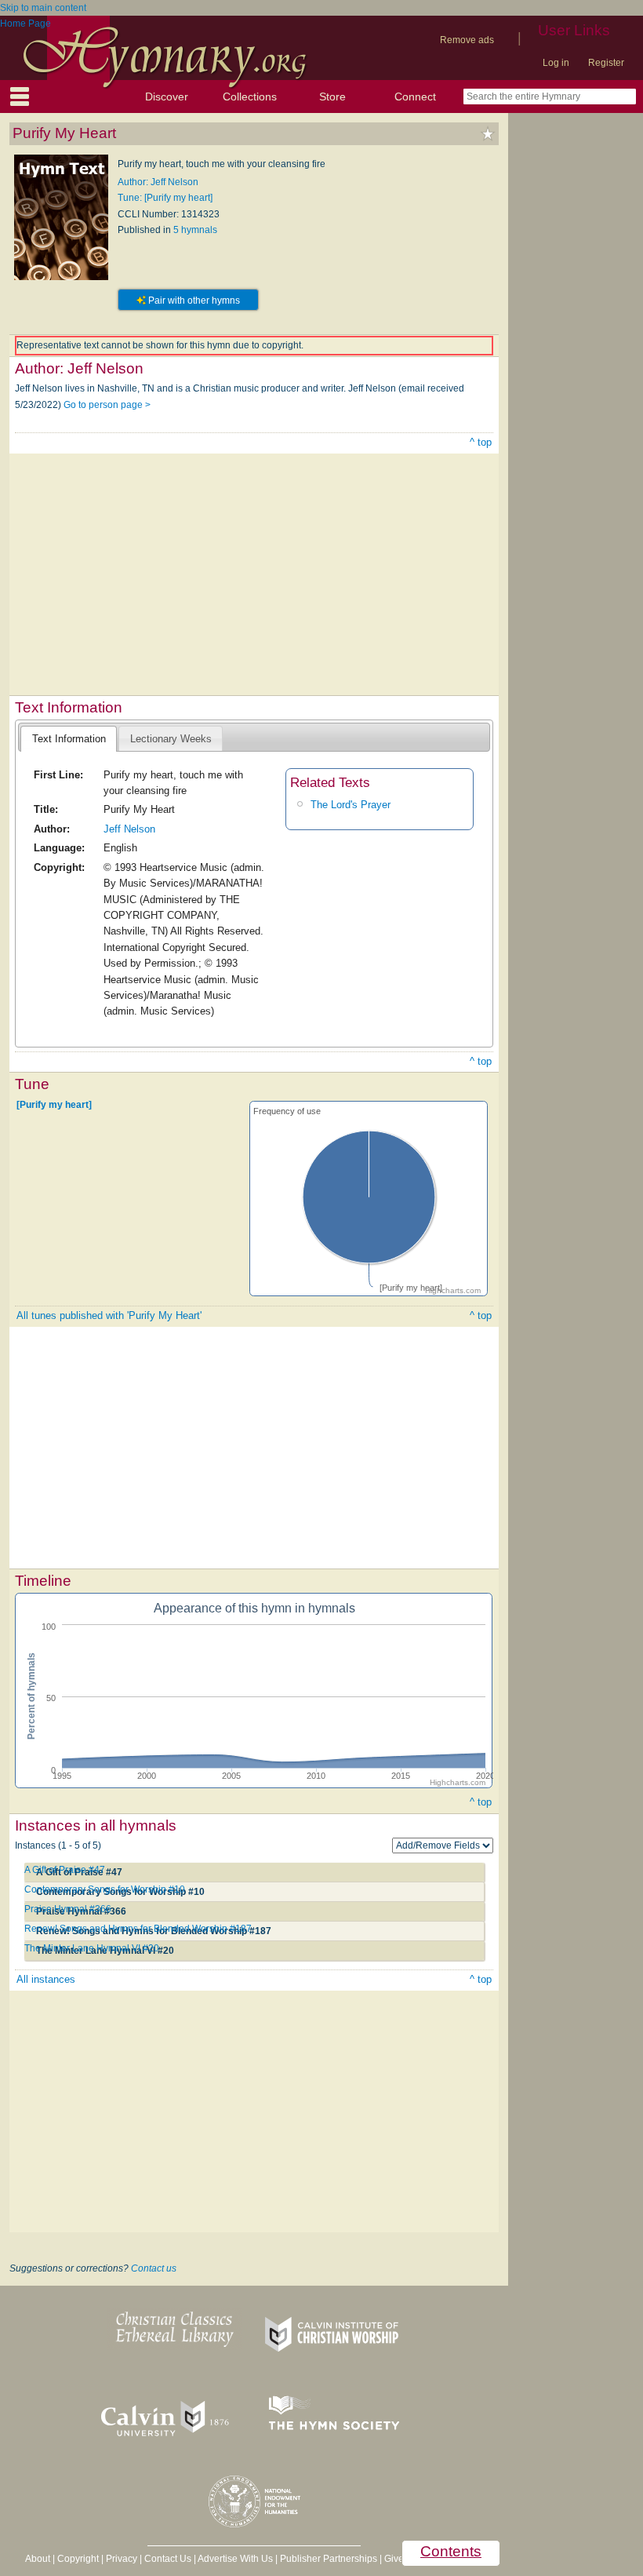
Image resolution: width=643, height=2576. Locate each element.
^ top (481, 442)
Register (606, 63)
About (38, 2559)
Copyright (78, 2559)
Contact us (154, 2268)
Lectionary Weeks (171, 739)
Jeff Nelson (129, 829)
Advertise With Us (235, 2559)
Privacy (122, 2559)
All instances (46, 1979)
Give (394, 2559)
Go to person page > (107, 405)
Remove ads (467, 40)
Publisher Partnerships (329, 2559)
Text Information (69, 739)
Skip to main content (43, 8)
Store (332, 97)
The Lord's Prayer (351, 805)
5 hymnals (195, 230)
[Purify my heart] (54, 1104)
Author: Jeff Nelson (158, 182)
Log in (556, 63)
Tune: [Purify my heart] (165, 198)
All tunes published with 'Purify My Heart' (109, 1315)
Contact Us (168, 2559)
